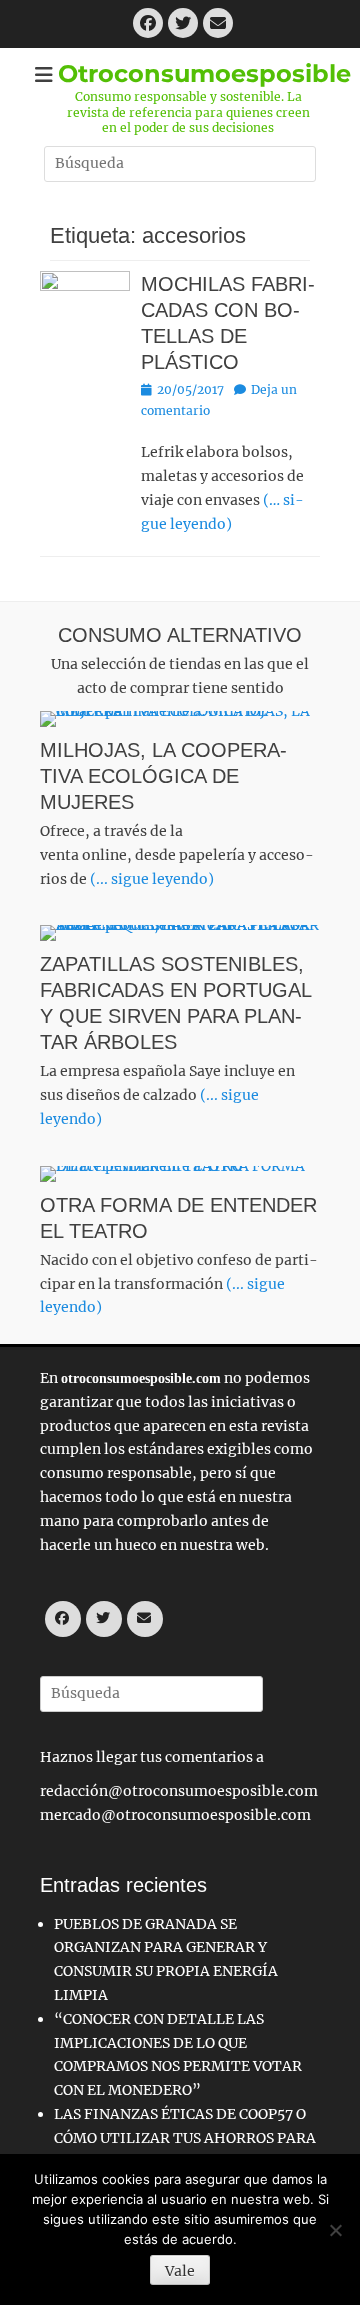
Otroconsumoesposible (204, 73)
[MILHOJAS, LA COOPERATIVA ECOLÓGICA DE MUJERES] (180, 719)
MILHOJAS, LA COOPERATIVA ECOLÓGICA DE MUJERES (163, 776)
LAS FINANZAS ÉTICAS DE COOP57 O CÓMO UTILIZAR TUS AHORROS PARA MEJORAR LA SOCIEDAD (185, 2138)
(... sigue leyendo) (152, 879)
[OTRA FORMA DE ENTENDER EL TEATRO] (180, 1174)
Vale (180, 2271)
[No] (335, 2230)
